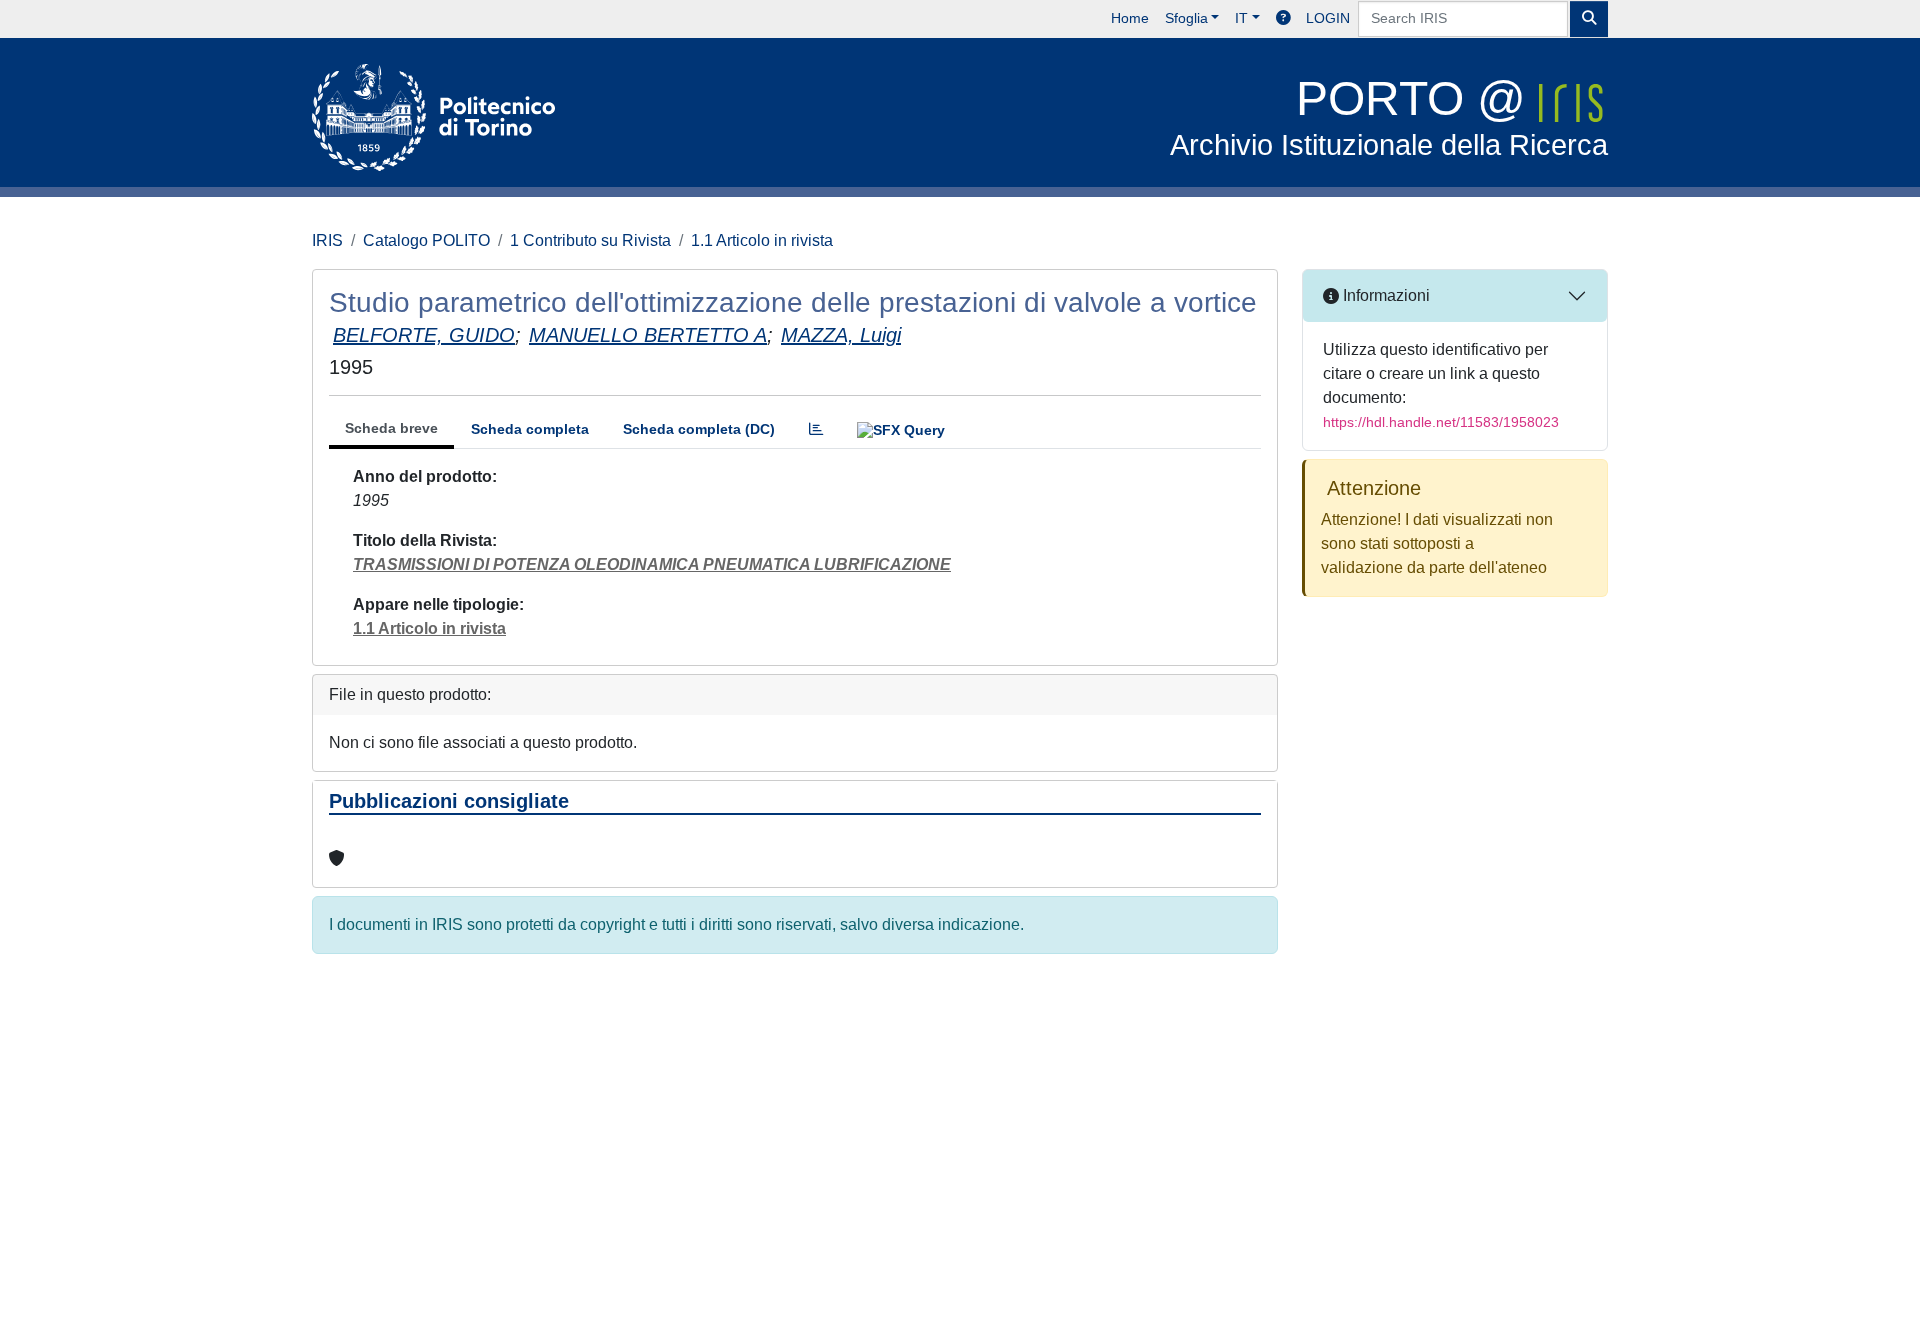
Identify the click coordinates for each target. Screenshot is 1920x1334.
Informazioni (1384, 295)
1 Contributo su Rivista (590, 240)
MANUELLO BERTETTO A (648, 335)
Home (1130, 18)
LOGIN (1328, 18)
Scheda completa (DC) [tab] (699, 429)
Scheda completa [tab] (530, 429)
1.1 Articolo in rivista (762, 240)
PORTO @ (1389, 116)
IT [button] (1241, 18)
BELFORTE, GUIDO (424, 335)
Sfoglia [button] (1186, 18)
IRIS (327, 240)
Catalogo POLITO (426, 240)
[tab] (816, 429)
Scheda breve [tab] (391, 428)
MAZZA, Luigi (841, 335)
